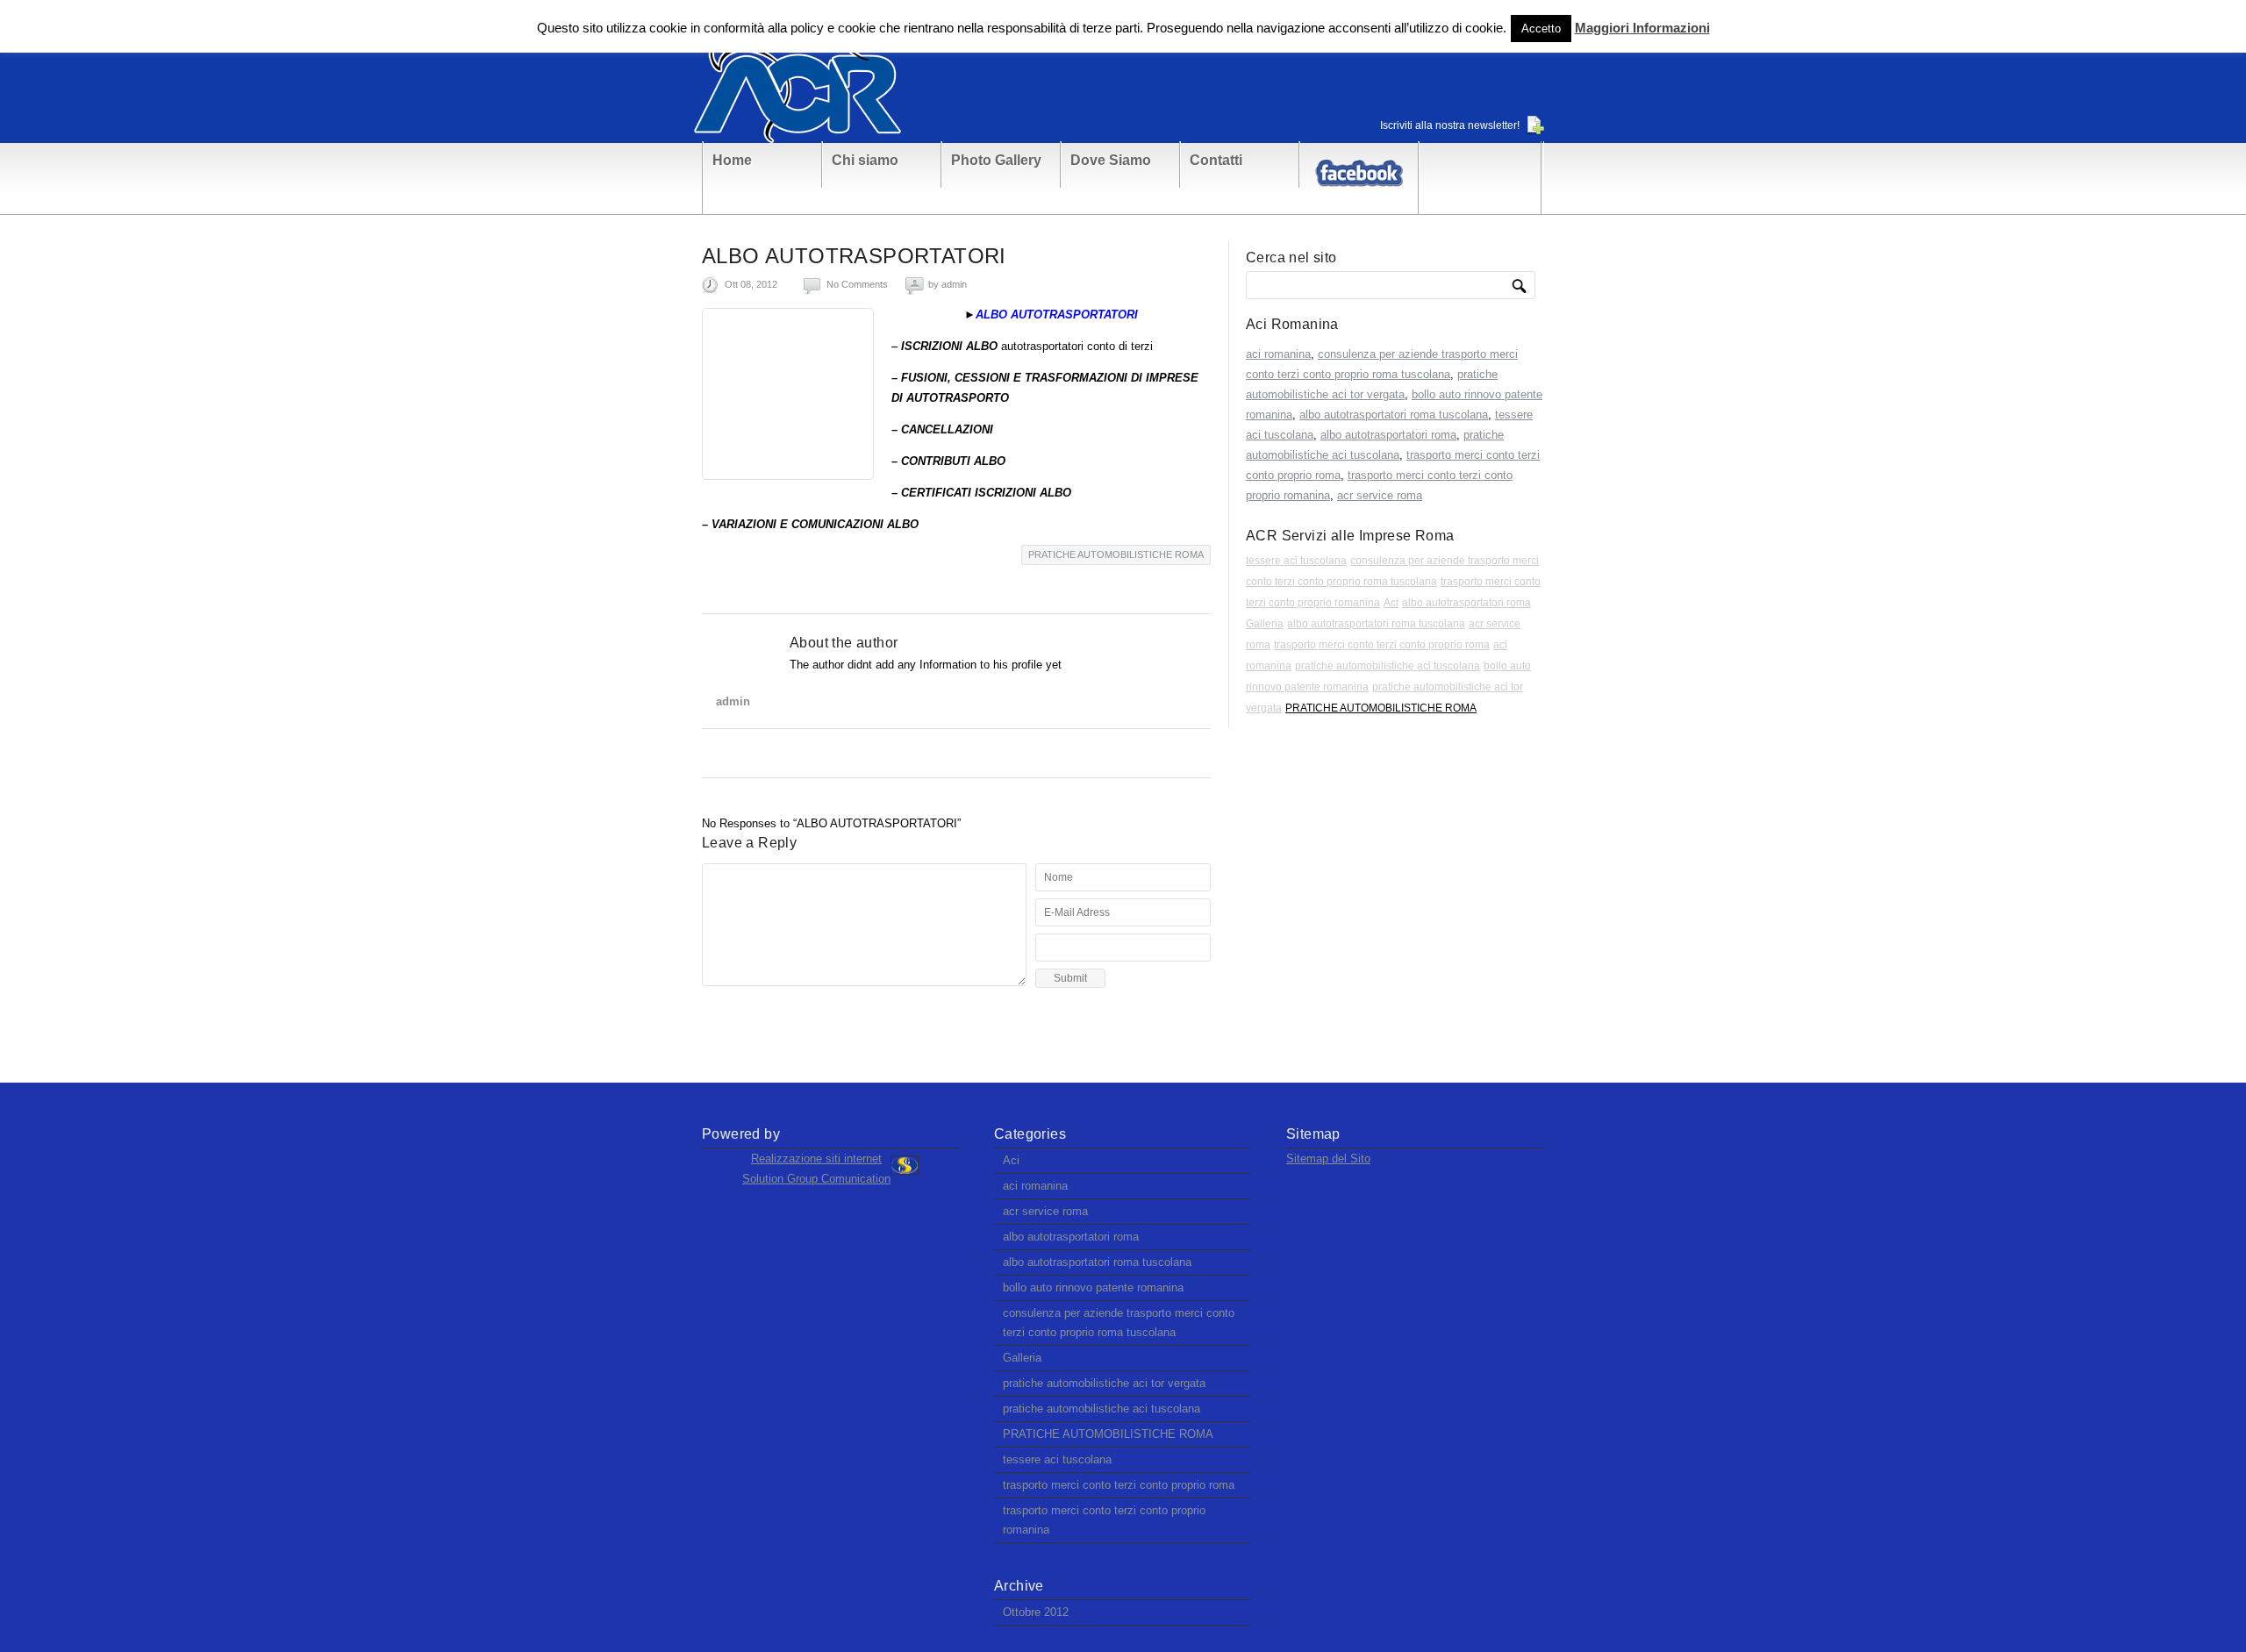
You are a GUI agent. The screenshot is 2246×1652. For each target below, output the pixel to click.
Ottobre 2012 (1036, 1612)
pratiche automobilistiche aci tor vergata (1104, 1383)
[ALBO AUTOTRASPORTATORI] (788, 394)
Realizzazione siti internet (816, 1159)
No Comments (857, 284)
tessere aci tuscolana (1296, 561)
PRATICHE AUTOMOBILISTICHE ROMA (1116, 554)
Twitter (718, 754)
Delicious (880, 754)
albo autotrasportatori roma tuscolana (1394, 415)
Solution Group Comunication (816, 1179)
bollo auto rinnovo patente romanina (1093, 1287)
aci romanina (1278, 354)
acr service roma (1380, 495)
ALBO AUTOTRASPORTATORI (854, 256)
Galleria (1265, 624)
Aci (1391, 603)
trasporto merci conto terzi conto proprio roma (1382, 645)
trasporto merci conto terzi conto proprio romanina (1104, 1520)
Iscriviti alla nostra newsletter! (1450, 125)
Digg (815, 754)
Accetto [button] (1541, 29)
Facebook (751, 754)
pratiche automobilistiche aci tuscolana (1388, 666)
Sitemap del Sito (1328, 1159)
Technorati (848, 754)
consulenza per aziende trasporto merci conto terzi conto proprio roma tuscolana (1119, 1323)
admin (954, 284)
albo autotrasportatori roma (1388, 435)
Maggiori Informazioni (1642, 28)
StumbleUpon (783, 754)
